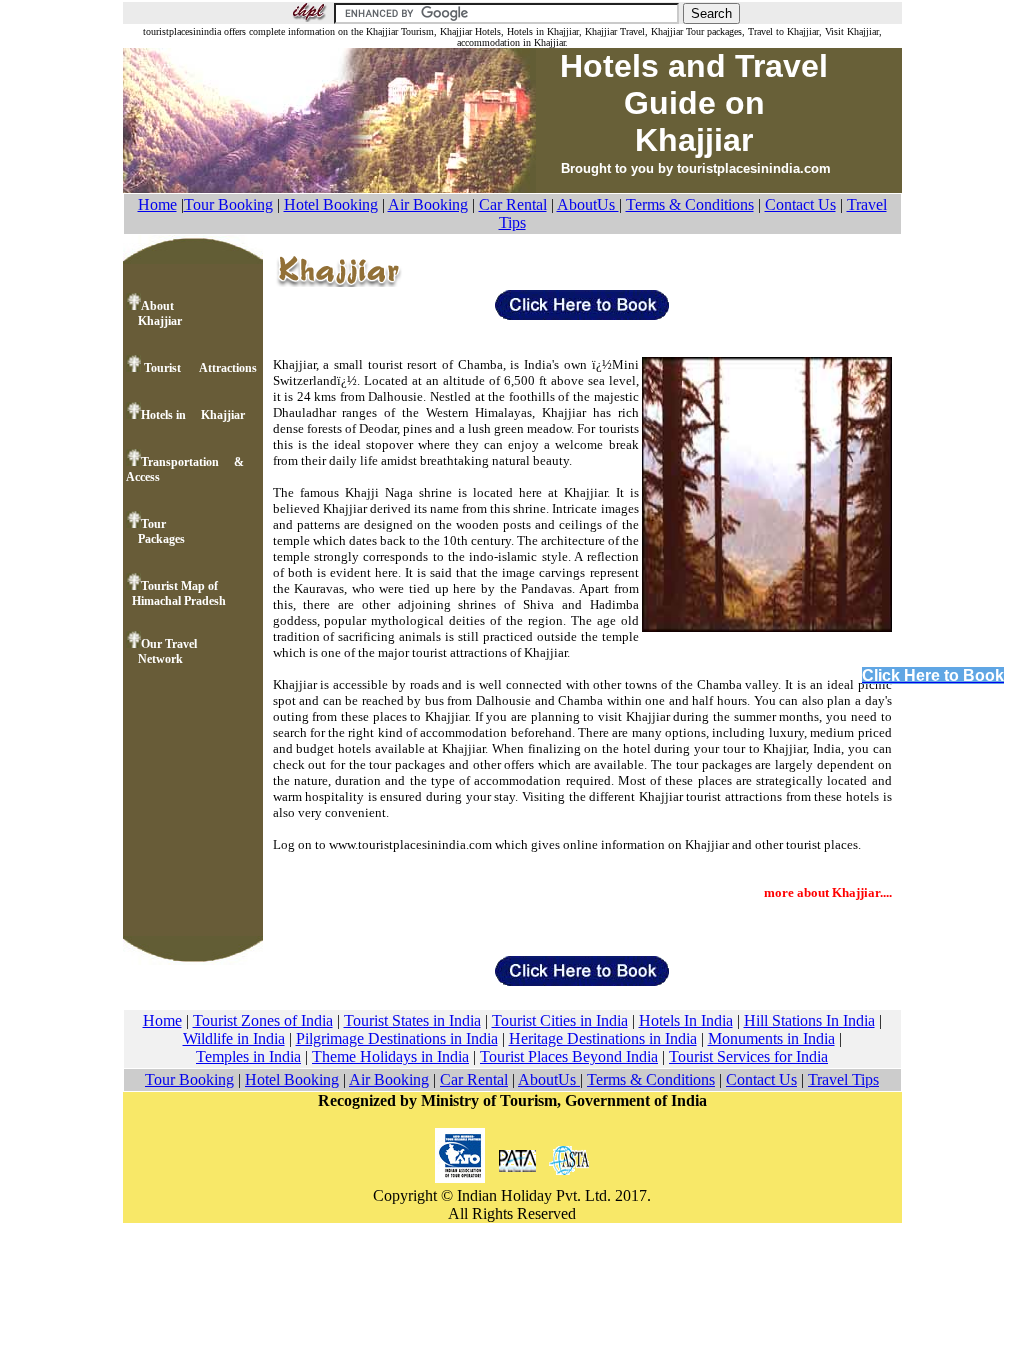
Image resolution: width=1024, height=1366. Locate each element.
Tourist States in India (412, 1020)
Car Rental (513, 204)
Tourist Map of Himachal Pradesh (176, 593)
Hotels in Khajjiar (193, 415)
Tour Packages (155, 531)
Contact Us (800, 204)
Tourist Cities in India (560, 1020)
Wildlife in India (234, 1038)
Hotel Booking (331, 204)
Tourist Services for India (748, 1056)
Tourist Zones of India (263, 1020)
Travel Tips (843, 1079)
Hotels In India (686, 1020)
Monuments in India (771, 1038)
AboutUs (588, 204)
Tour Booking (228, 204)
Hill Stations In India (809, 1020)
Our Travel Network (161, 651)
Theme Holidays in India (390, 1056)
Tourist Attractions (199, 368)
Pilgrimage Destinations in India (397, 1038)
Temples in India (248, 1056)
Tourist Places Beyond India (569, 1056)
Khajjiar (154, 321)
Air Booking (428, 204)
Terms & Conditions (690, 204)
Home (157, 204)
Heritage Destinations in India (603, 1038)
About (157, 306)
